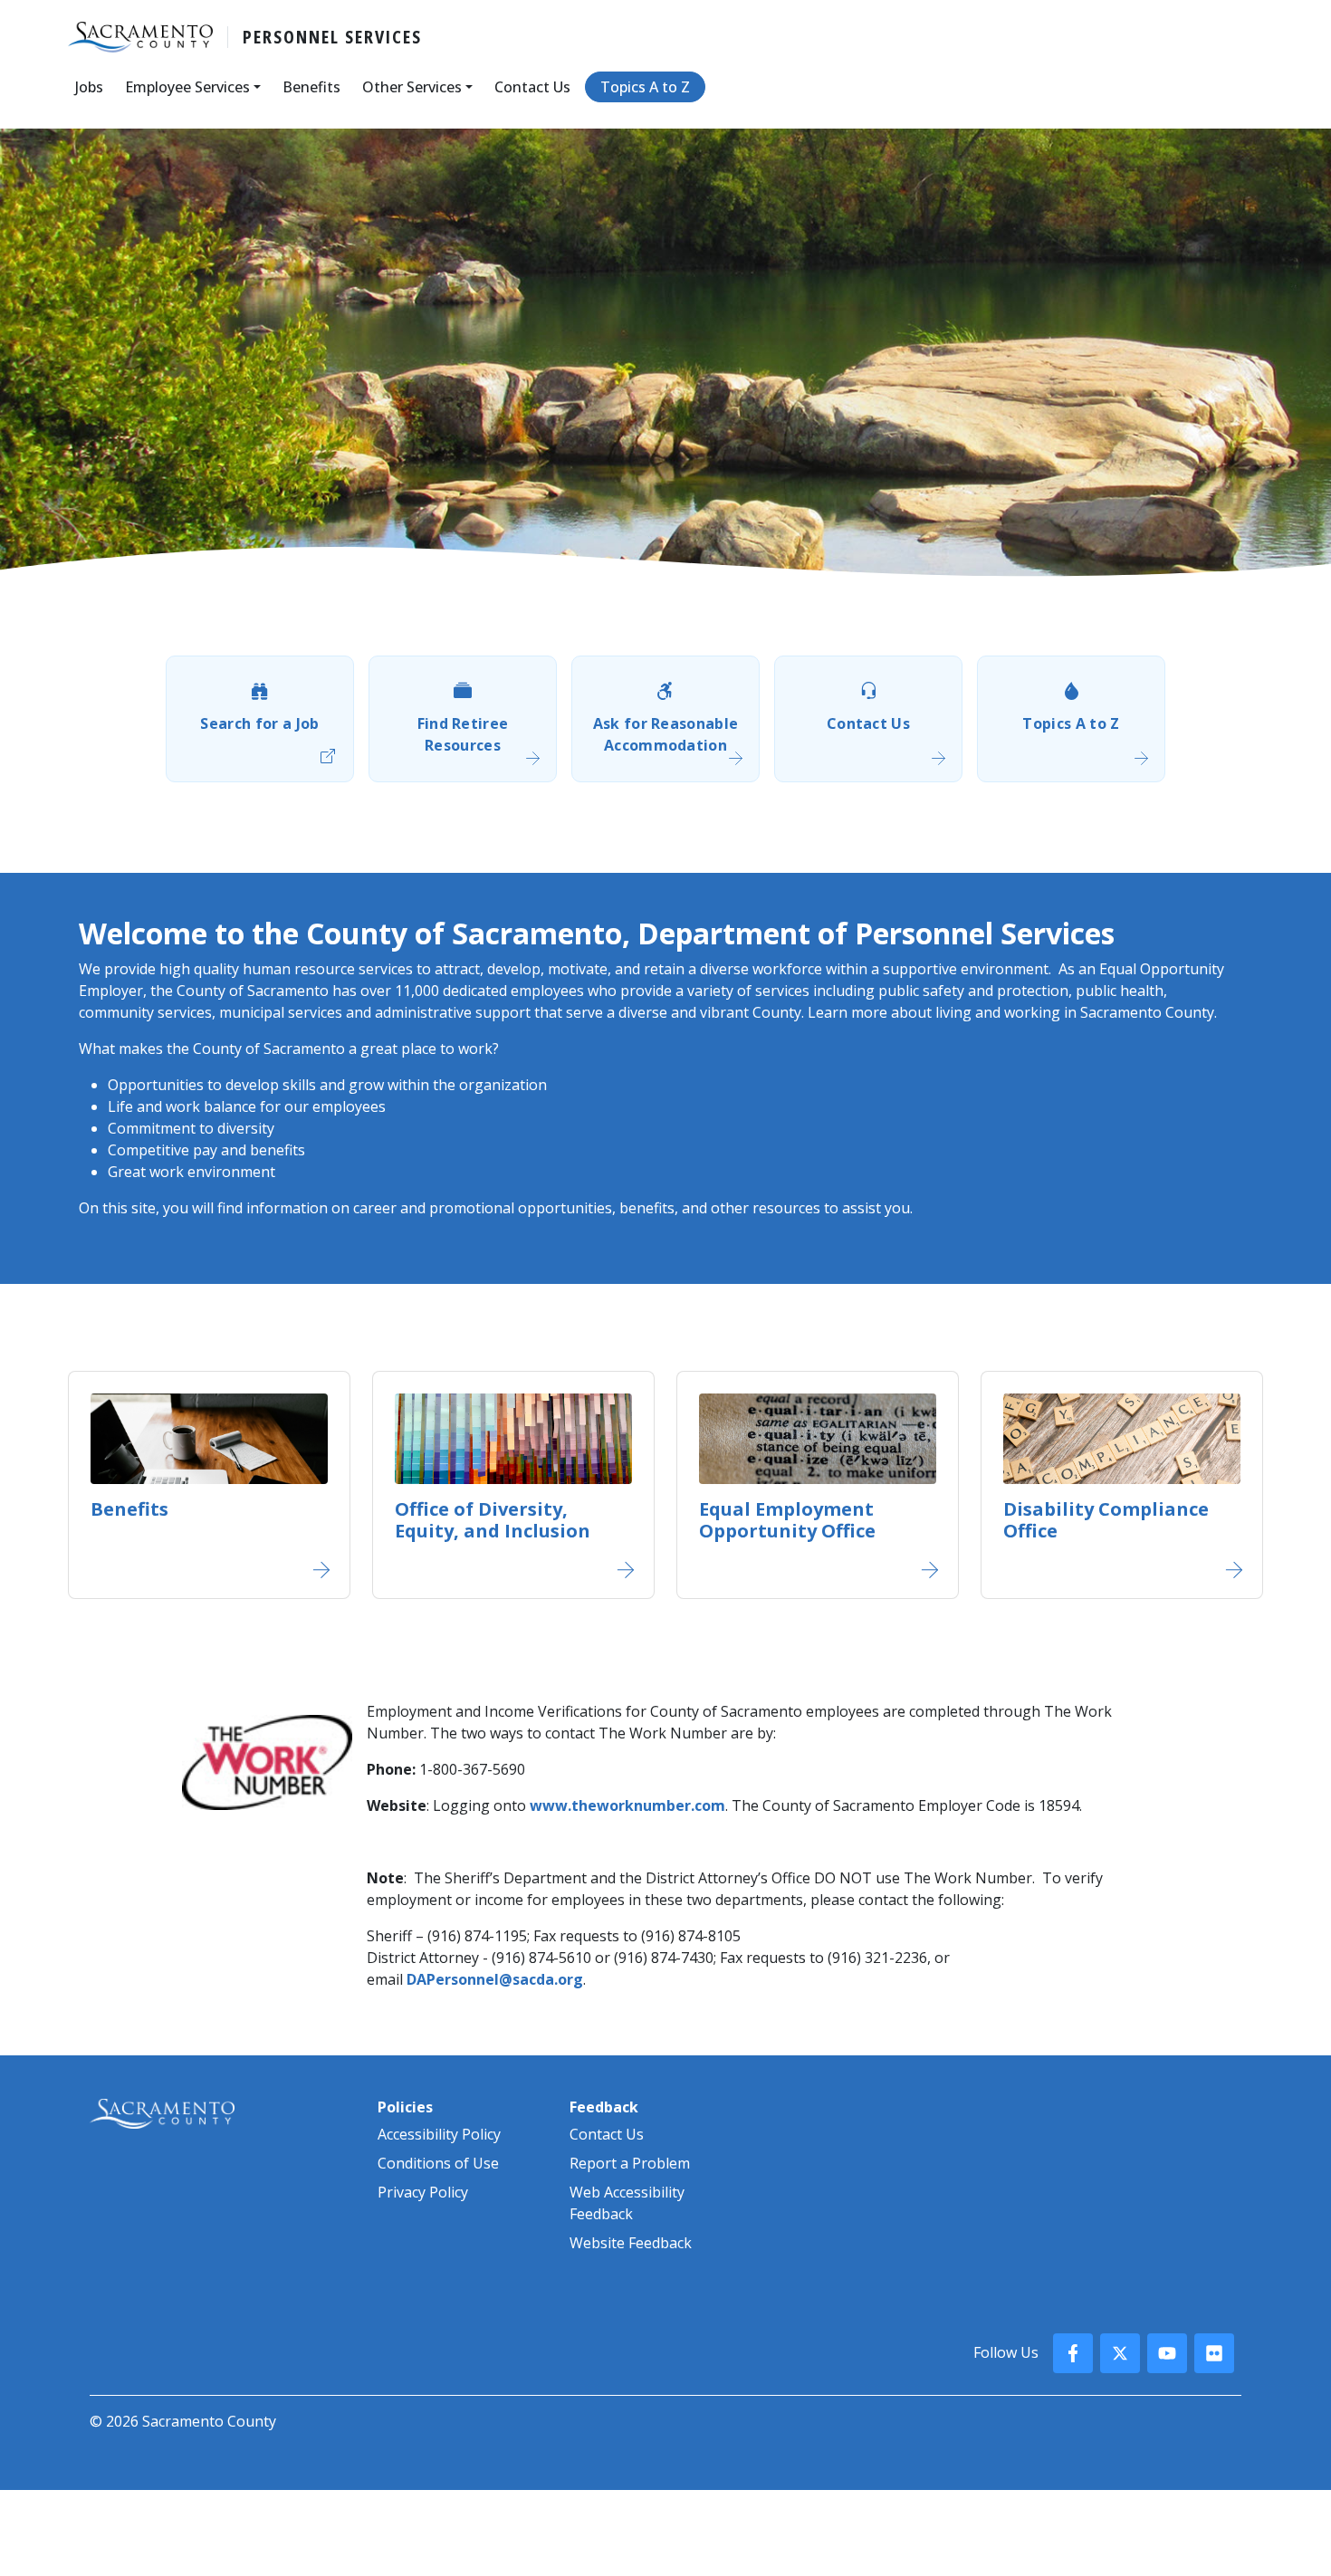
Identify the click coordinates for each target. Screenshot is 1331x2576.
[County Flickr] (1214, 2353)
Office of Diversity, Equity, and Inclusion (493, 1520)
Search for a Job (259, 723)
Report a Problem (630, 2163)
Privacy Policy (423, 2192)
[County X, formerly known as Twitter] (1120, 2353)
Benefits (129, 1509)
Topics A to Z (1071, 723)
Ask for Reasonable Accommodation (666, 734)
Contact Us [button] (532, 87)
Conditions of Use (438, 2163)
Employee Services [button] (187, 87)
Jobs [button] (89, 87)
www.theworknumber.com (627, 1805)
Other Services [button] (412, 87)
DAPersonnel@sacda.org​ (495, 1979)
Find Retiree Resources (463, 734)
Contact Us (868, 723)
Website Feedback (631, 2243)
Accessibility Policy (439, 2134)
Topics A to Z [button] (645, 87)
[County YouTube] (1167, 2353)
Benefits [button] (311, 87)
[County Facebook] (1073, 2353)
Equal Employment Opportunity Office (787, 1520)
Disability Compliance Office (1106, 1520)
